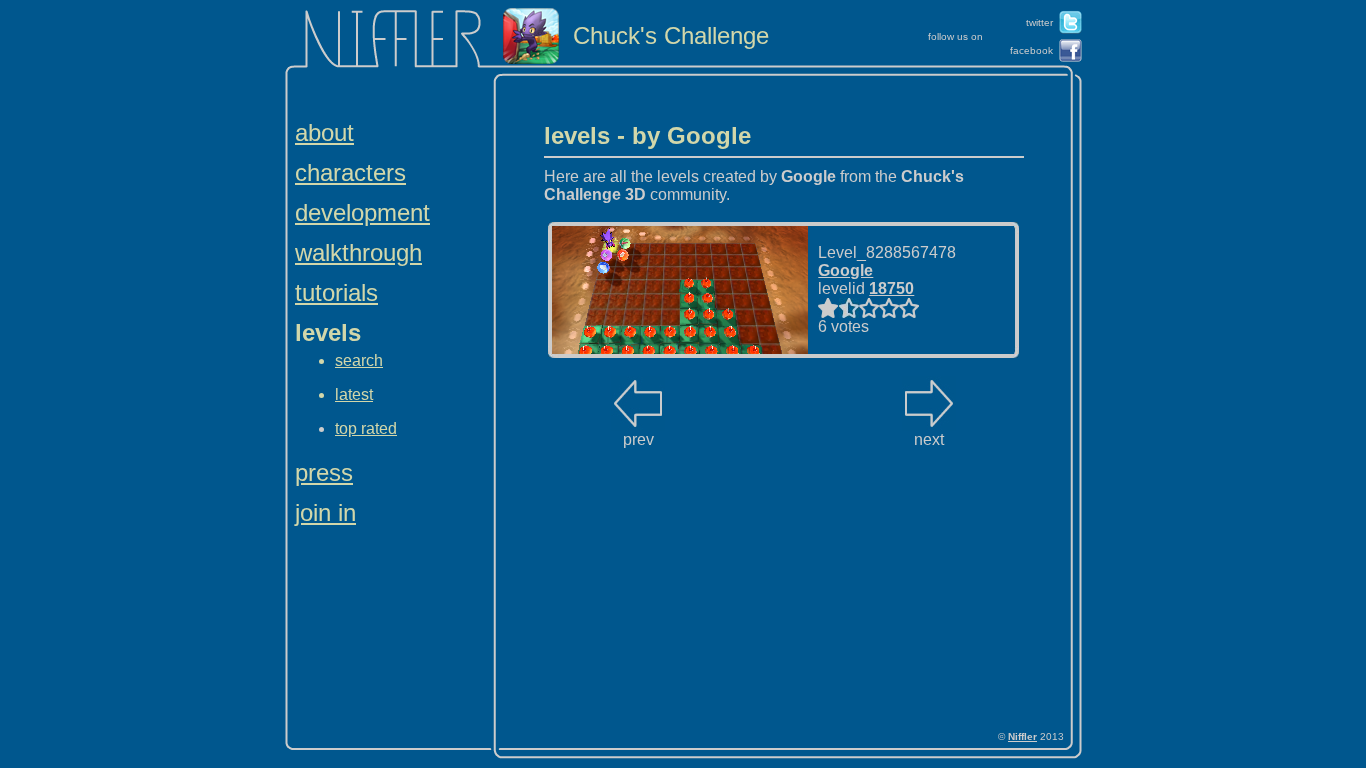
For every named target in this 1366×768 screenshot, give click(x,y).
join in (325, 512)
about (324, 132)
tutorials (336, 292)
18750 (891, 288)
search (359, 360)
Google (845, 270)
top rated (366, 428)
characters (350, 172)
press (324, 472)
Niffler (1022, 736)
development (362, 212)
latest (354, 394)
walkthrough (358, 252)
